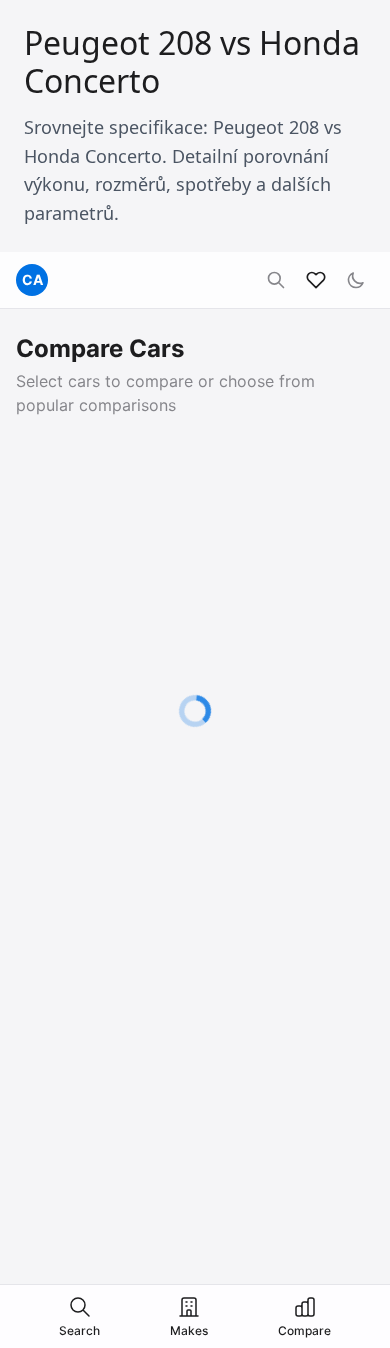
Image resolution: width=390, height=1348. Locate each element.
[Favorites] (316, 280)
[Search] (276, 280)
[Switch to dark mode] (356, 280)
